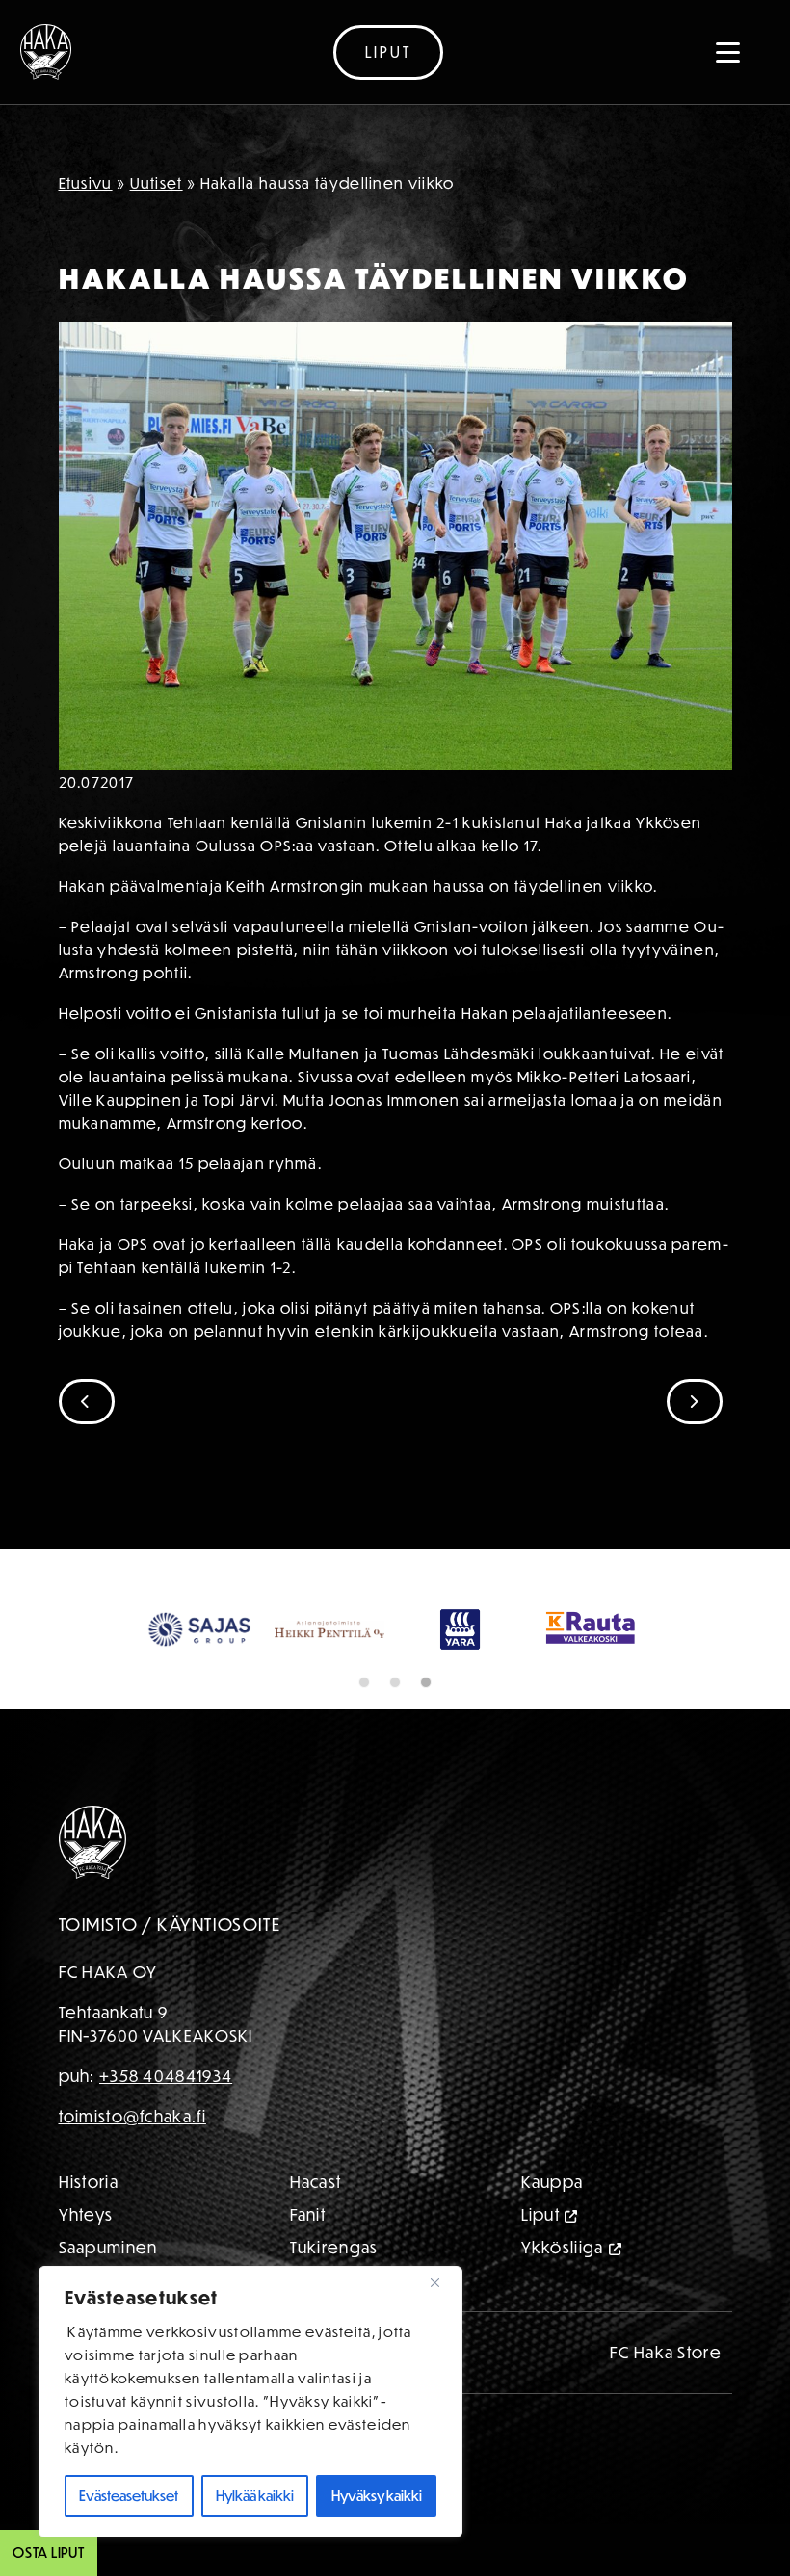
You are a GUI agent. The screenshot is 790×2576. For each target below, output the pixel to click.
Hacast (316, 2182)
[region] (250, 2402)
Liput (388, 52)
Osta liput (49, 2552)
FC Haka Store (666, 2352)
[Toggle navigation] (728, 52)
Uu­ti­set (157, 183)
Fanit (308, 2214)
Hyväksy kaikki (377, 2496)
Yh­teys (86, 2214)
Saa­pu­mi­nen (108, 2247)
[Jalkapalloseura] (46, 52)
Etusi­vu (86, 183)
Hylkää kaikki (255, 2496)
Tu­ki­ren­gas (334, 2247)
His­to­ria (89, 2182)
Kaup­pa (553, 2182)
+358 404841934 (166, 2076)
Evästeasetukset (129, 2496)
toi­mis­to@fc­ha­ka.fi (132, 2116)
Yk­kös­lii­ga (563, 2247)
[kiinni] (442, 2282)
